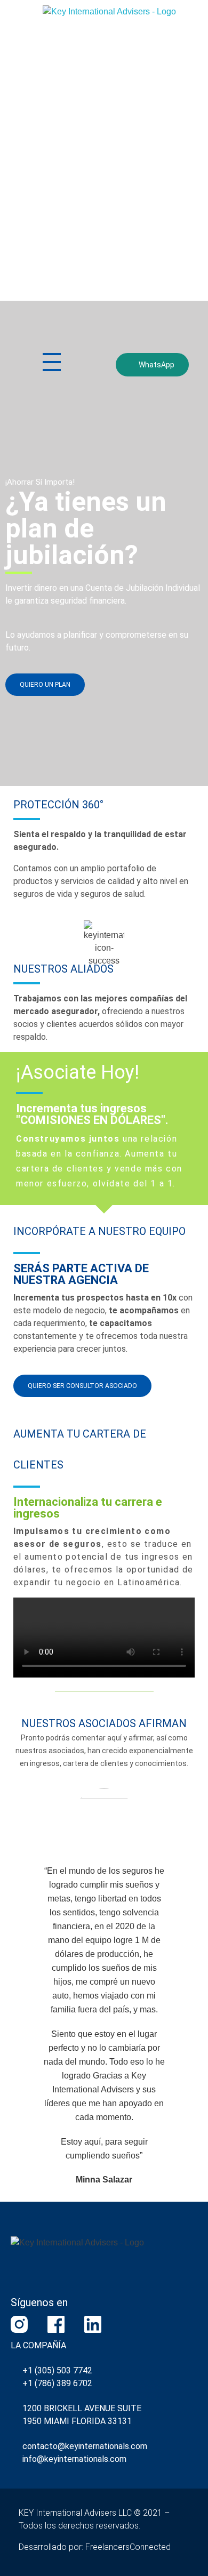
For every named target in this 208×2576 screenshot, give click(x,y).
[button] (104, 1638)
